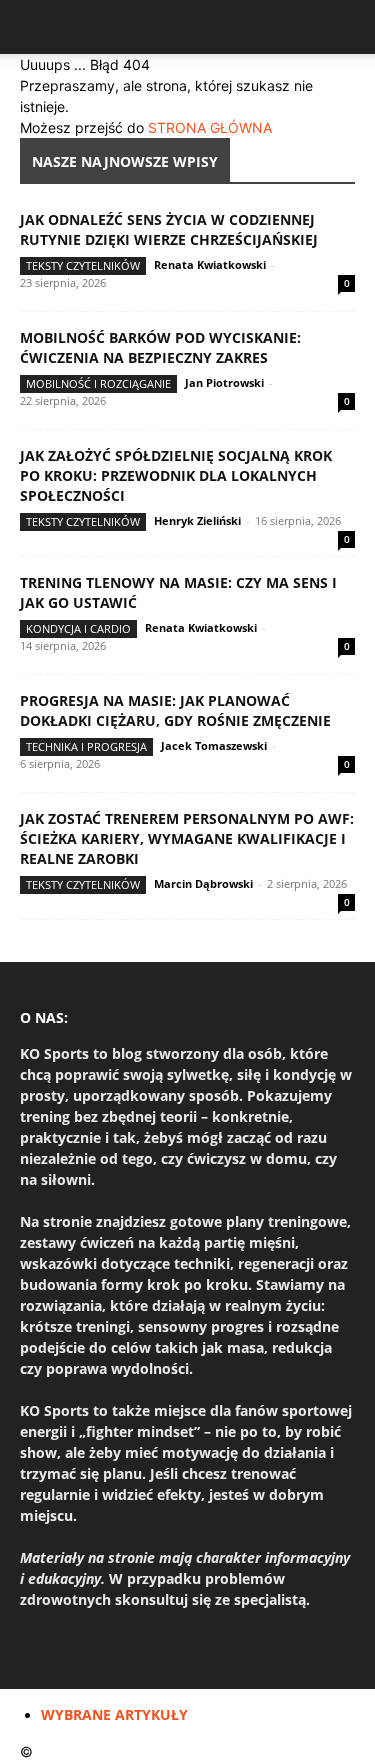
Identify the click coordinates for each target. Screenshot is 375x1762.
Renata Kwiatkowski (210, 264)
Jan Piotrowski (224, 382)
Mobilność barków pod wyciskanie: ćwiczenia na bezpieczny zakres (160, 347)
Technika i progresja (86, 746)
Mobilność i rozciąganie (98, 383)
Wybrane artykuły (114, 1714)
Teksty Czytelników (83, 265)
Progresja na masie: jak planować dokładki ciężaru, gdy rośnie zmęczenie (175, 710)
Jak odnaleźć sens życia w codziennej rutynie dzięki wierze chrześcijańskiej (169, 229)
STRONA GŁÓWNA (210, 127)
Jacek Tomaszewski (214, 745)
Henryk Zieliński (197, 520)
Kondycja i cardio (78, 628)
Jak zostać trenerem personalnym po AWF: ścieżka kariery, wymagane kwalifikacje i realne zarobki (187, 838)
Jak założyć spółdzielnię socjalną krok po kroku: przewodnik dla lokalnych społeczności (176, 475)
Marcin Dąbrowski (203, 883)
